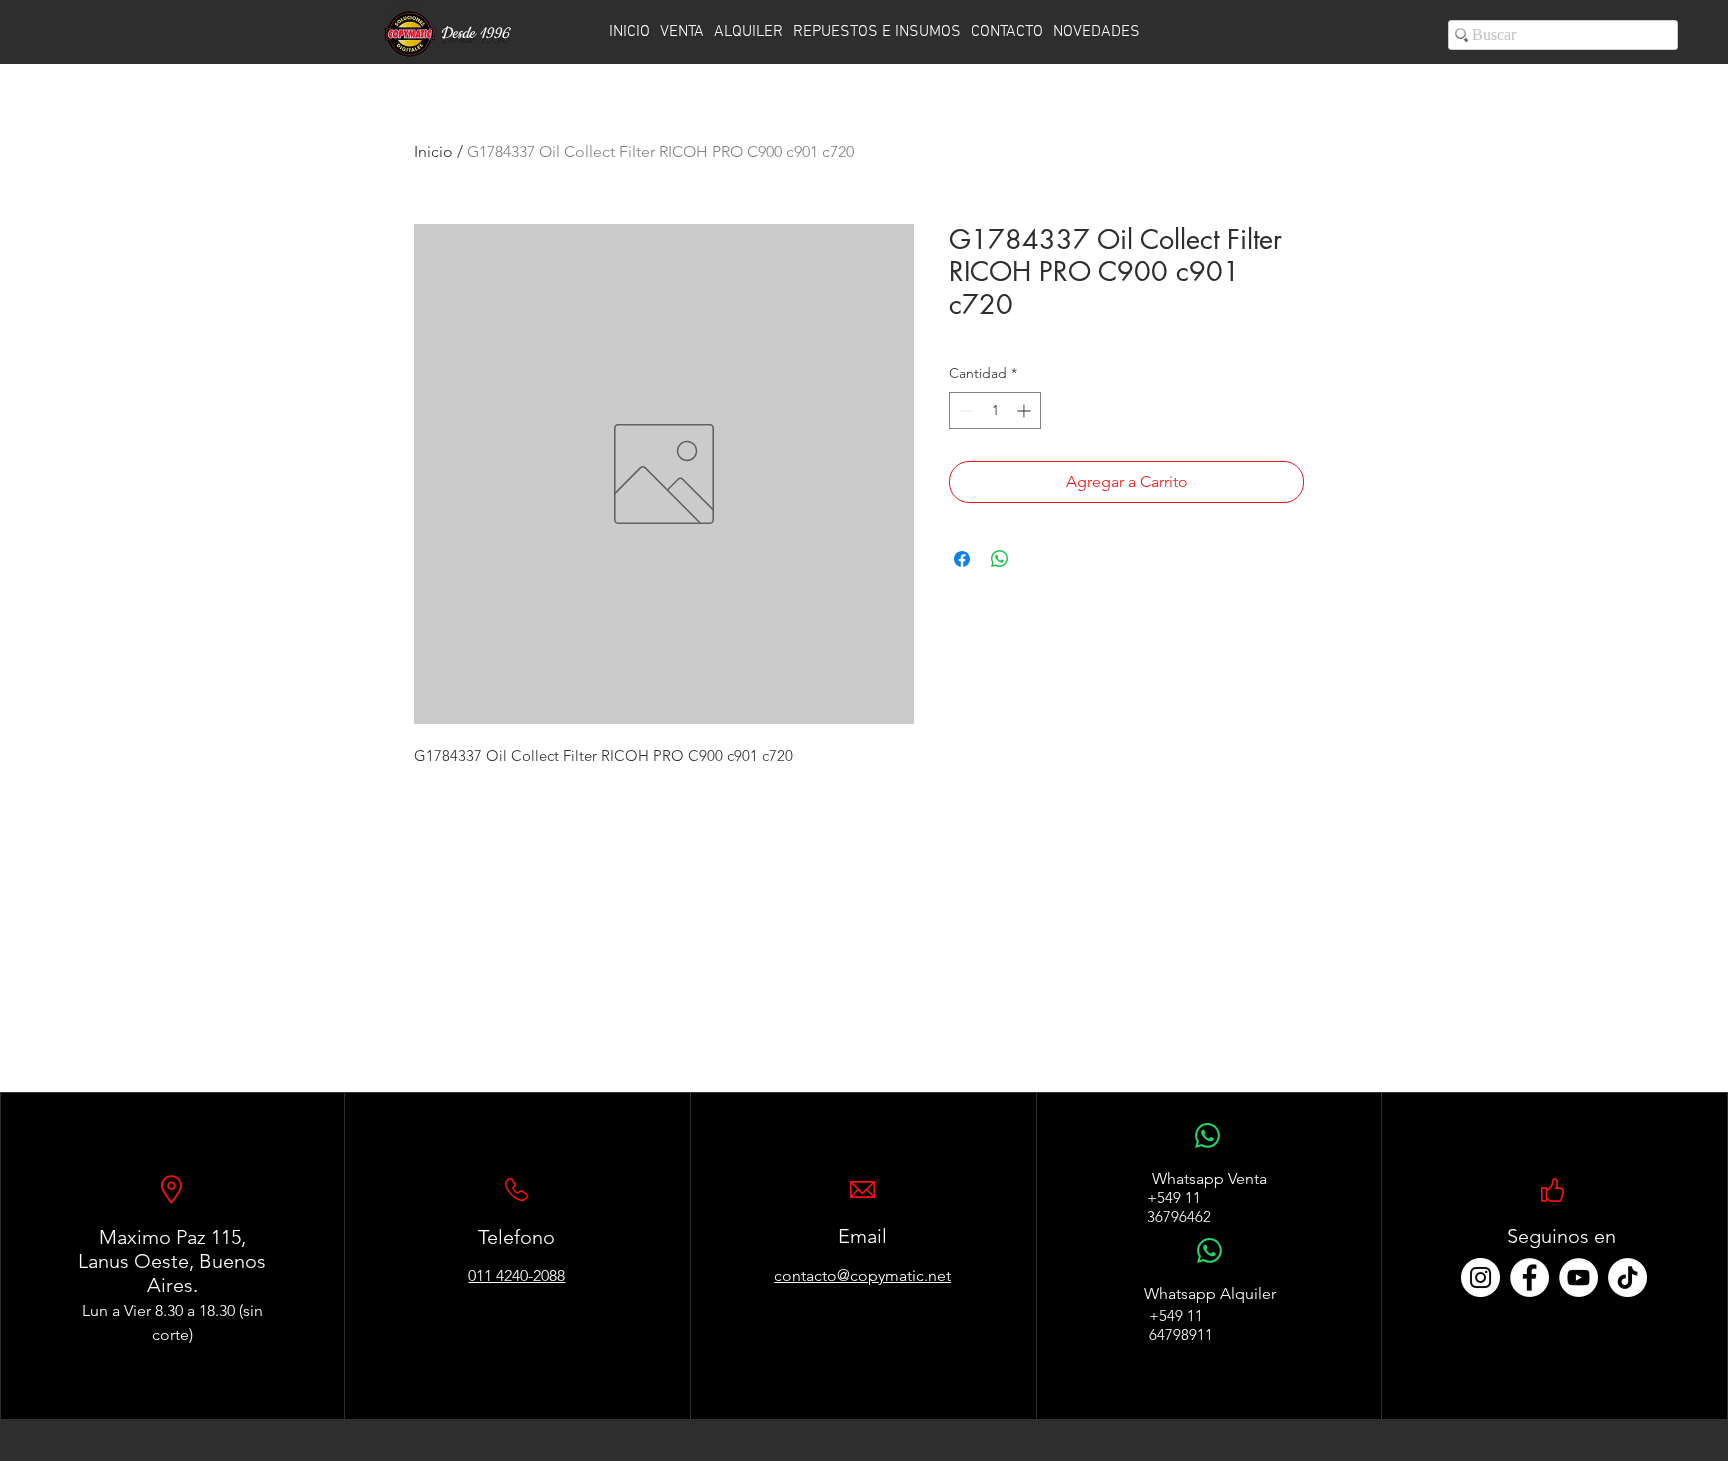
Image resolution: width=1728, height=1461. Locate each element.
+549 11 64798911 (1181, 1325)
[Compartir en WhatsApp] (1000, 559)
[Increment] (1025, 410)
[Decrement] (964, 410)
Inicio (433, 151)
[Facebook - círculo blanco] (1529, 1277)
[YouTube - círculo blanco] (1578, 1277)
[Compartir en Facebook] (962, 559)
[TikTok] (1627, 1277)
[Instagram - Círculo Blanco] (1480, 1277)
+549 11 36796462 (1179, 1207)
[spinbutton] (995, 410)
